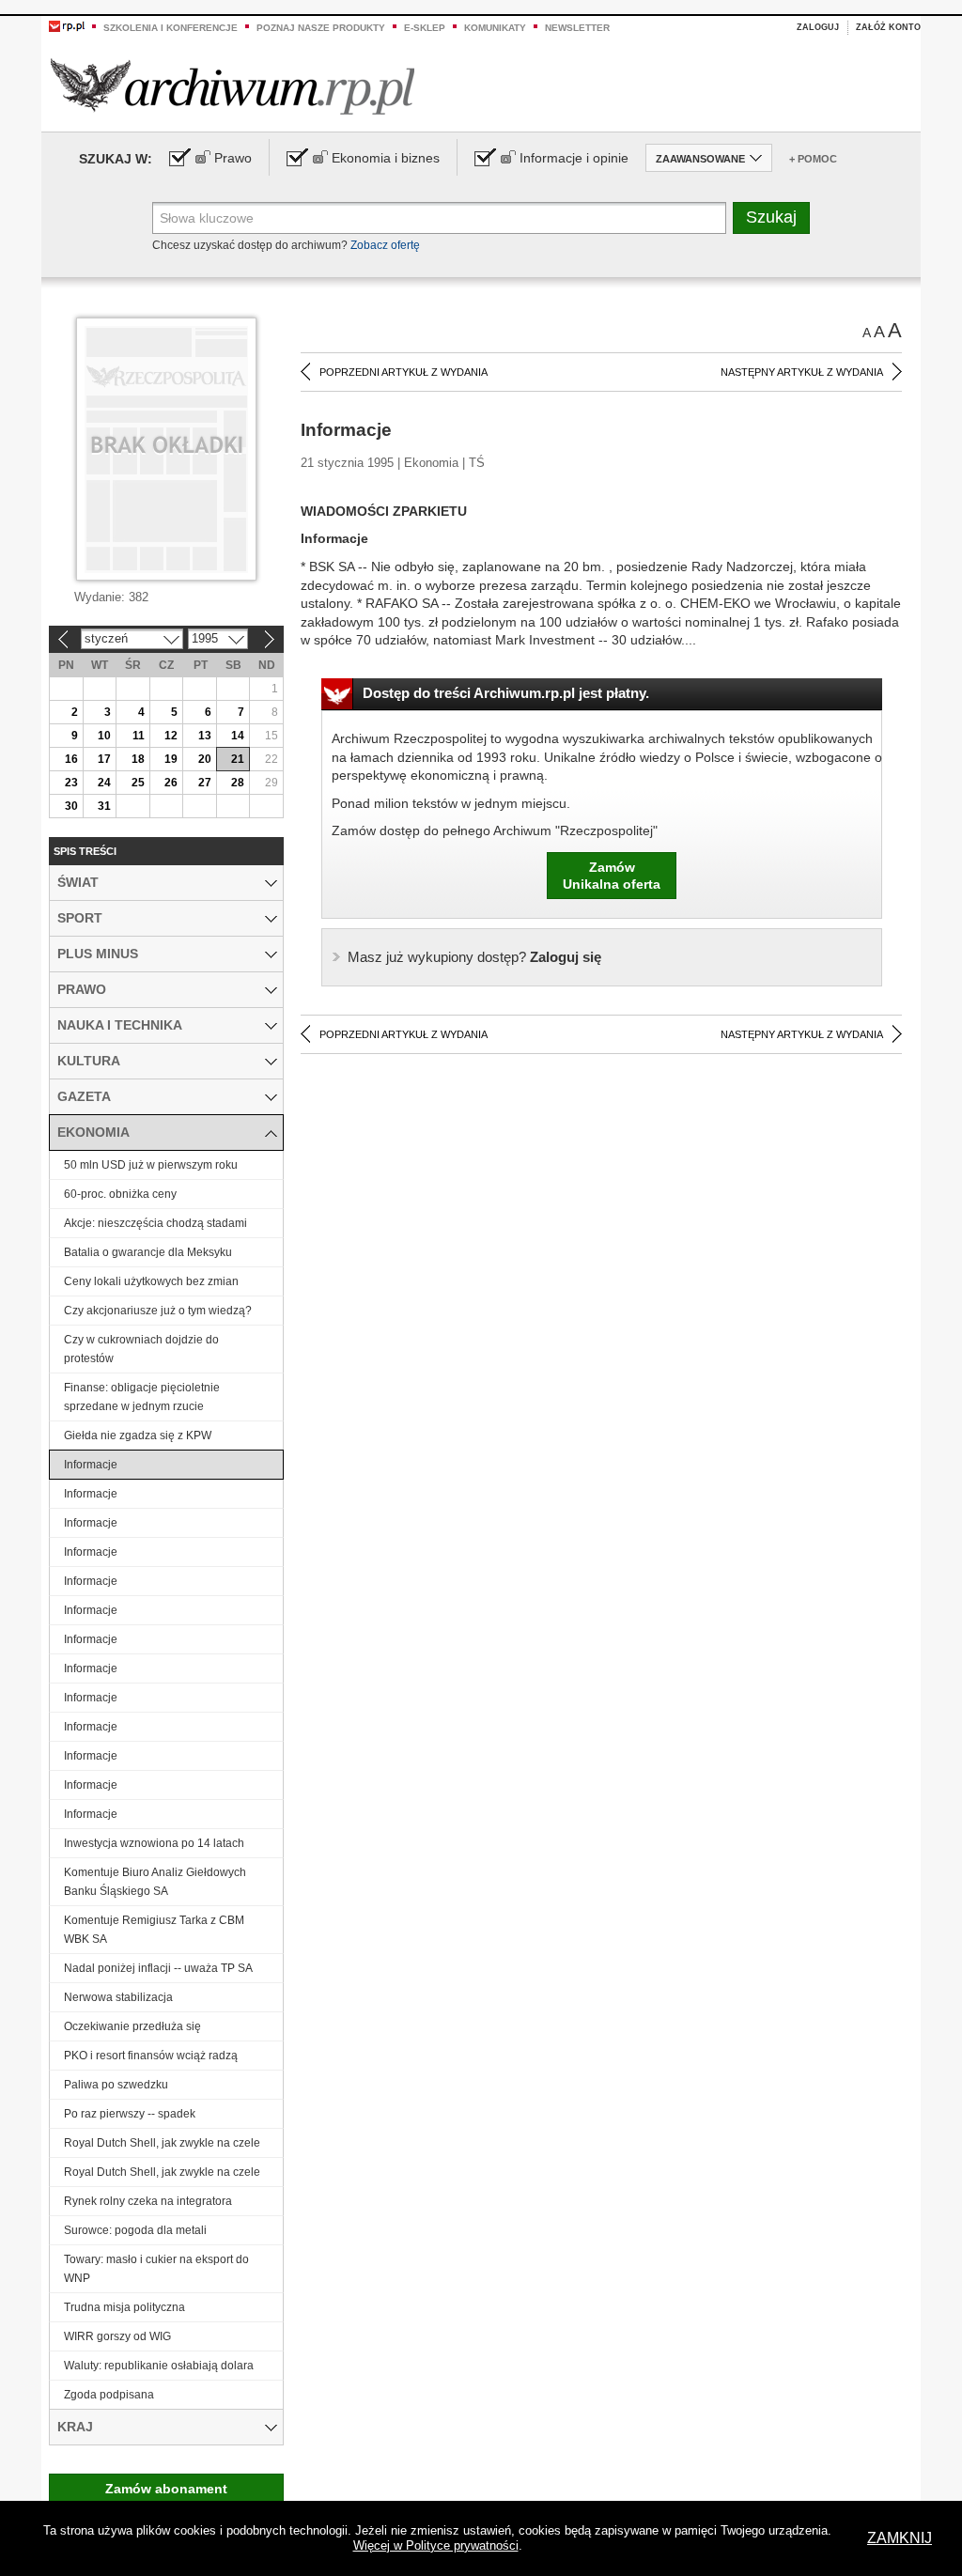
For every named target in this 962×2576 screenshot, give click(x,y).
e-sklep (425, 28)
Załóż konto (888, 27)
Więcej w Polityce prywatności (436, 2545)
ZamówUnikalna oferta (612, 876)
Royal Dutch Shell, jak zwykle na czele (162, 2143)
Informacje (91, 1465)
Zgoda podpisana (109, 2395)
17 (104, 759)
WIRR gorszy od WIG (117, 2336)
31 (104, 806)
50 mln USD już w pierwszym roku (151, 1165)
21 (238, 759)
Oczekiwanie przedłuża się (132, 2026)
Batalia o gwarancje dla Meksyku (148, 1252)
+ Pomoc (813, 159)
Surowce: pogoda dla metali (135, 2230)
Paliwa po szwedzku (116, 2085)
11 (139, 736)
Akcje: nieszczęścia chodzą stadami (155, 1223)
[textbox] (439, 218)
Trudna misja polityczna (124, 2307)
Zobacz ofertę (385, 245)
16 (71, 759)
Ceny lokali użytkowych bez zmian (151, 1281)
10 (104, 736)
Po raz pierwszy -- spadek (130, 2114)
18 (138, 759)
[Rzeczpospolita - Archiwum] (233, 86)
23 (71, 783)
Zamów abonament (166, 2489)
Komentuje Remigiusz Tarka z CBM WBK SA (154, 1930)
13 (205, 736)
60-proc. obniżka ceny (120, 1194)
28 (238, 783)
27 (205, 783)
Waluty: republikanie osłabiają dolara (159, 2366)
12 (171, 736)
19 (171, 759)
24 (104, 783)
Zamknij (900, 2538)
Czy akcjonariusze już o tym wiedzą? (158, 1311)
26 (171, 783)
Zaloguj (818, 27)
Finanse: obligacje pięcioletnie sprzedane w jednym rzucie (142, 1397)
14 (238, 736)
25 (138, 783)
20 (205, 759)
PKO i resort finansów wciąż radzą (151, 2056)
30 (71, 806)
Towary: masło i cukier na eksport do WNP (156, 2269)
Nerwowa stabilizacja (118, 1997)
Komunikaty (495, 28)
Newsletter (577, 28)
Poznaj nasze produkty (321, 28)
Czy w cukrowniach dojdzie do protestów (141, 1349)
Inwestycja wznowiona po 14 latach (154, 1843)
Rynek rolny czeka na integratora (148, 2201)
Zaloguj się (474, 957)
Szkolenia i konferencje (171, 28)
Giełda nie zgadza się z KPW (138, 1435)
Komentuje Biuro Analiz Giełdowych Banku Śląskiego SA (155, 1882)
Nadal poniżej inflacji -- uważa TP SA (158, 1968)
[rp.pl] (67, 25)
